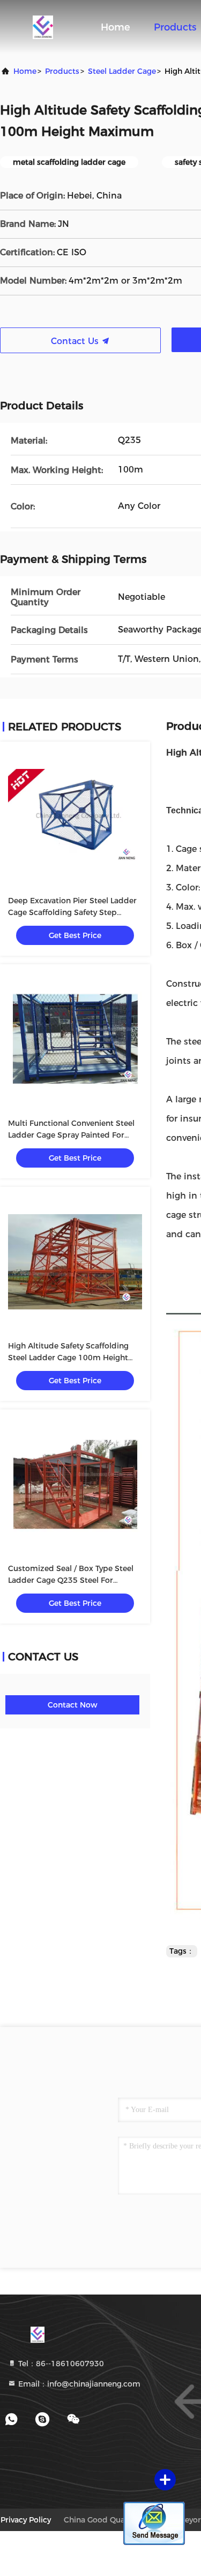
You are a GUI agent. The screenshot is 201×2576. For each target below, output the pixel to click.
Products (175, 27)
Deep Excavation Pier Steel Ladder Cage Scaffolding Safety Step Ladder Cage (72, 912)
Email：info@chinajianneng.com (78, 2384)
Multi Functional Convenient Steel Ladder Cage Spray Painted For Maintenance (71, 1135)
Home (116, 27)
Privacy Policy (26, 2520)
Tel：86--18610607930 (60, 2364)
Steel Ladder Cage (122, 71)
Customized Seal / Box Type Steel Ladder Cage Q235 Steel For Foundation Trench (71, 1580)
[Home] (43, 27)
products (62, 71)
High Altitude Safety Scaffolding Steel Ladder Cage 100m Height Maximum (68, 1358)
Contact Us (76, 341)
